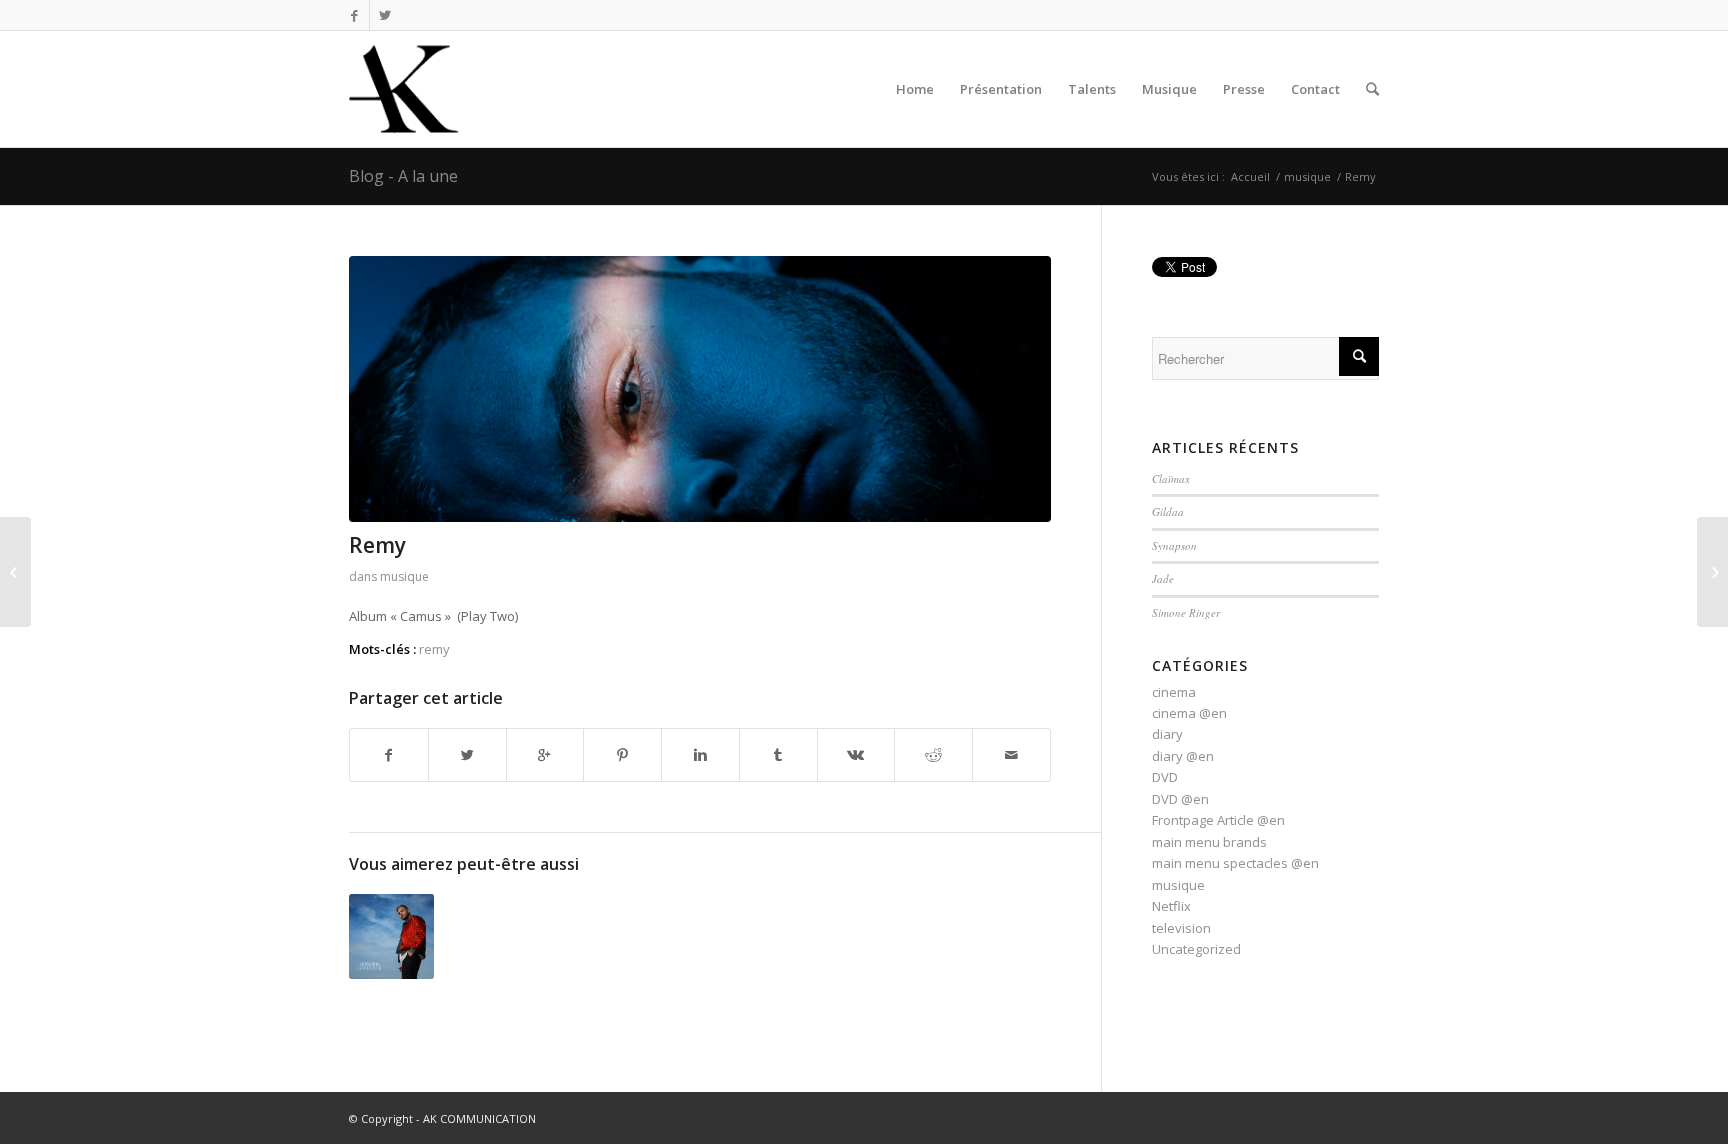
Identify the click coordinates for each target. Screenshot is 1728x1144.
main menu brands (1209, 842)
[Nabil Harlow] (15, 572)
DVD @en (1180, 799)
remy (434, 649)
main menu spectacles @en (1235, 863)
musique (1307, 176)
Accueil (1250, 176)
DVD (1165, 777)
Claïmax (1171, 478)
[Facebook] (354, 15)
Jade (1163, 578)
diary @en (1183, 756)
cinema (1174, 692)
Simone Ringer (1186, 612)
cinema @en (1189, 713)
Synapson (1174, 545)
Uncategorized (1196, 949)
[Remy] (700, 389)
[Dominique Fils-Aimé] (1712, 572)
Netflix (1171, 906)
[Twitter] (385, 15)
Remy (377, 545)
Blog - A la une (403, 176)
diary (1167, 734)
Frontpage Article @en (1218, 820)
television (1181, 928)
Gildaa (1168, 511)
